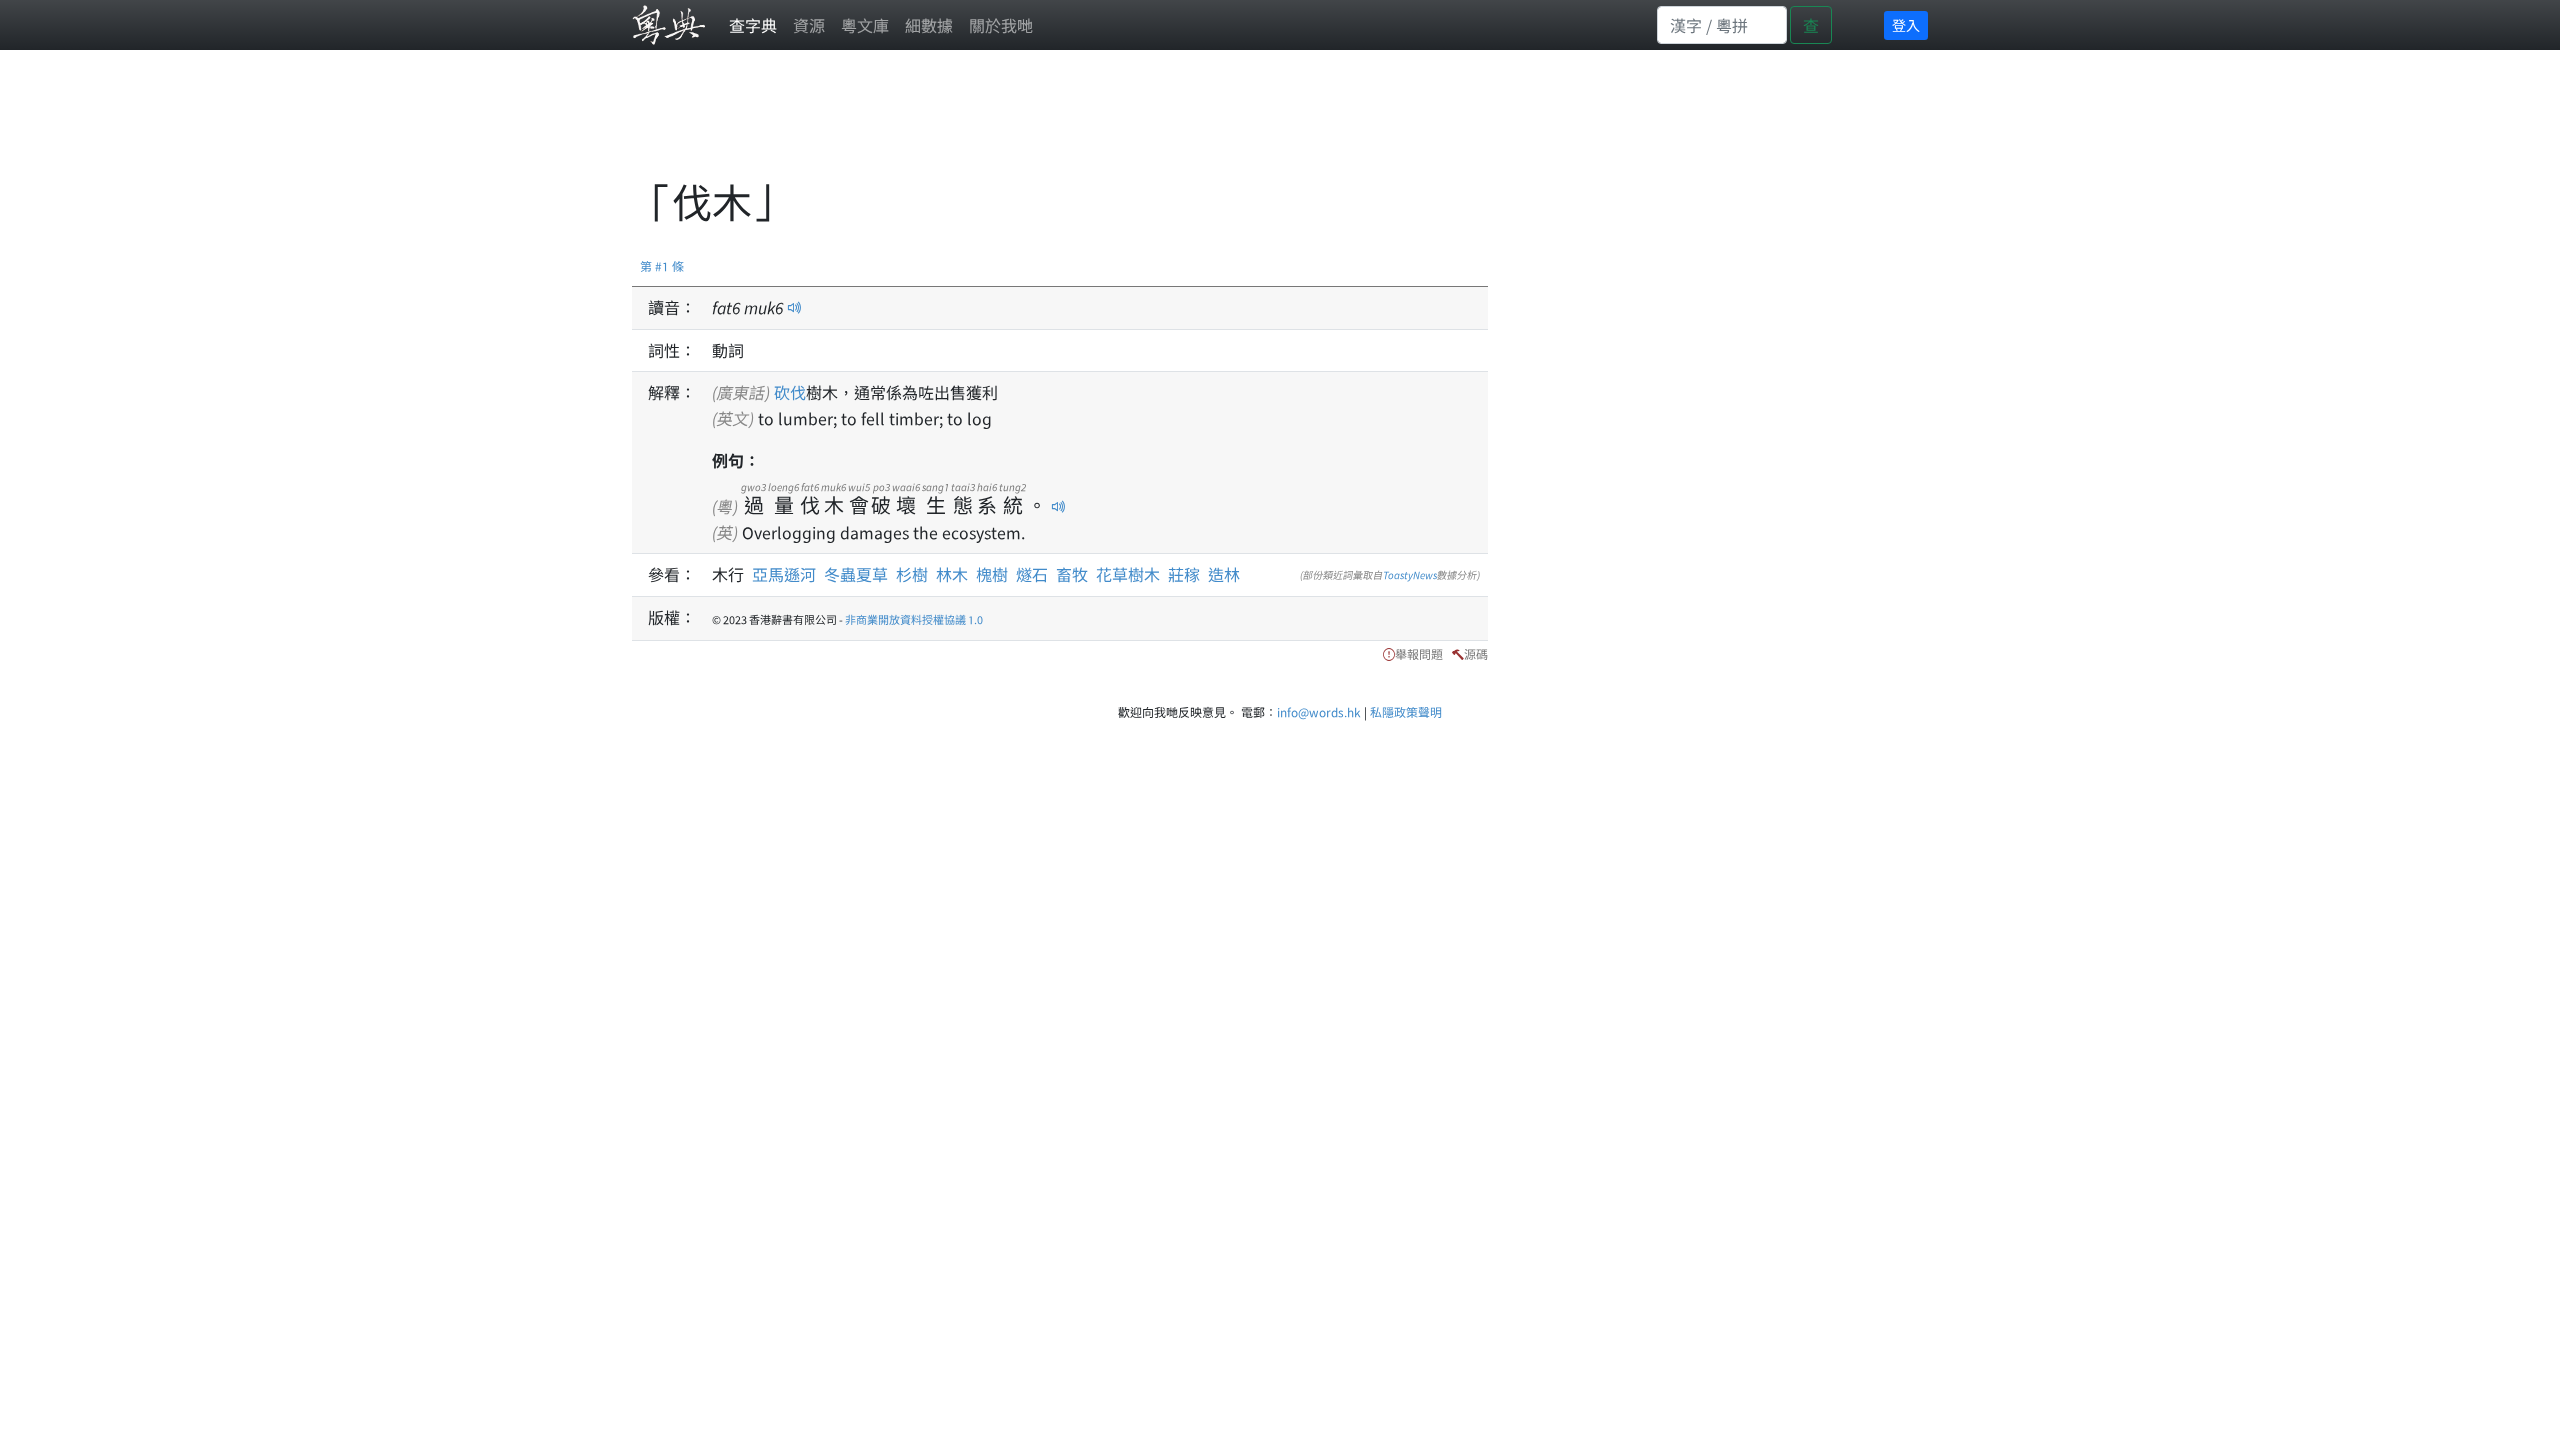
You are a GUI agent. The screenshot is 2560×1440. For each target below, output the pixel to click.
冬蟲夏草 (856, 574)
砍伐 (790, 392)
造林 (1224, 574)
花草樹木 (1128, 574)
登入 (1906, 25)
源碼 (1476, 653)
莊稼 (1184, 574)
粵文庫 (865, 25)
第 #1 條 (662, 265)
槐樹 (992, 574)
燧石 (1032, 574)
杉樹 (912, 574)
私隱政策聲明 (1406, 711)
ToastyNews (1410, 574)
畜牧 (1072, 574)
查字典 (753, 25)
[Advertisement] (996, 125)
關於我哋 (1001, 25)
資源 (809, 25)
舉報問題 (1419, 653)
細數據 (929, 25)
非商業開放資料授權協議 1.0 (914, 619)
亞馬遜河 (784, 574)
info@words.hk (1319, 711)
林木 (952, 574)
